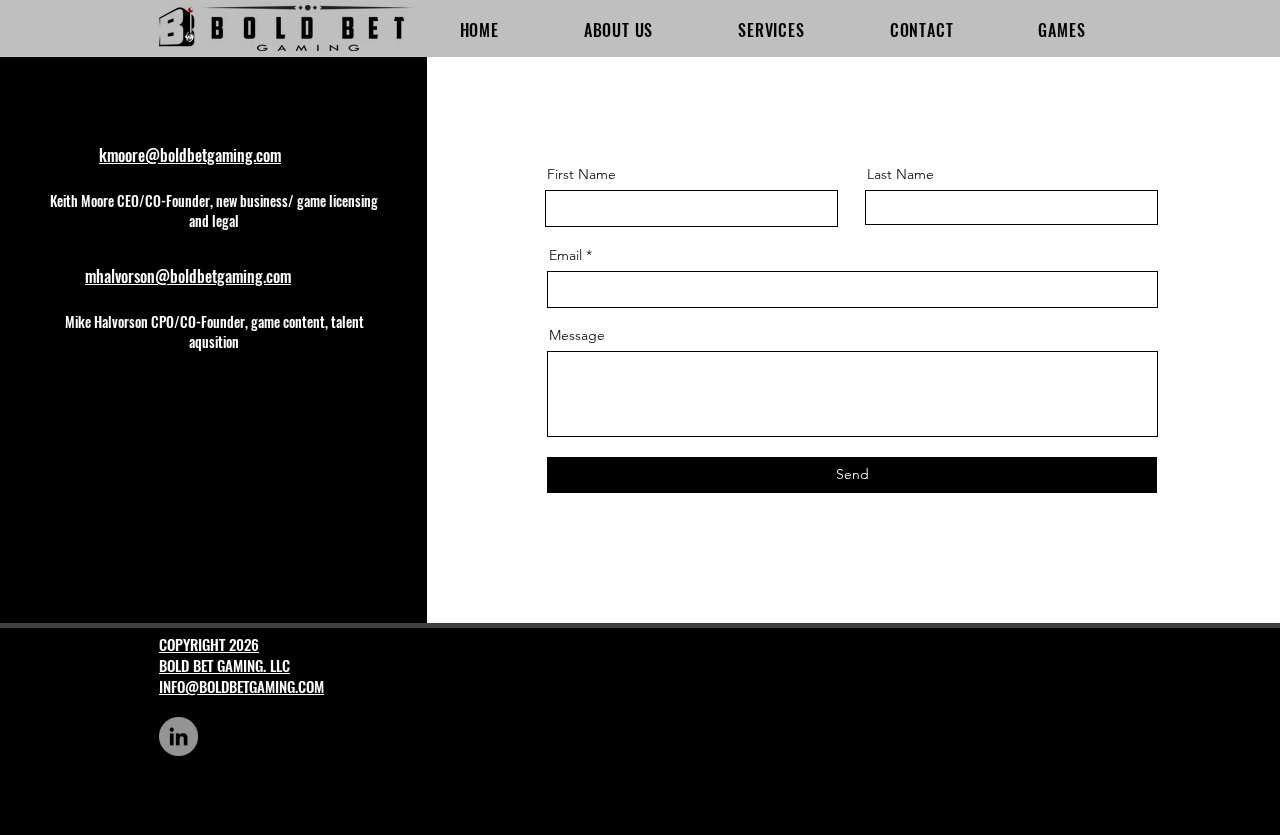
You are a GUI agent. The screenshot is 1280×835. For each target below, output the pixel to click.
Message (577, 335)
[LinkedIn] (178, 736)
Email (565, 255)
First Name (581, 174)
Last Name (900, 174)
